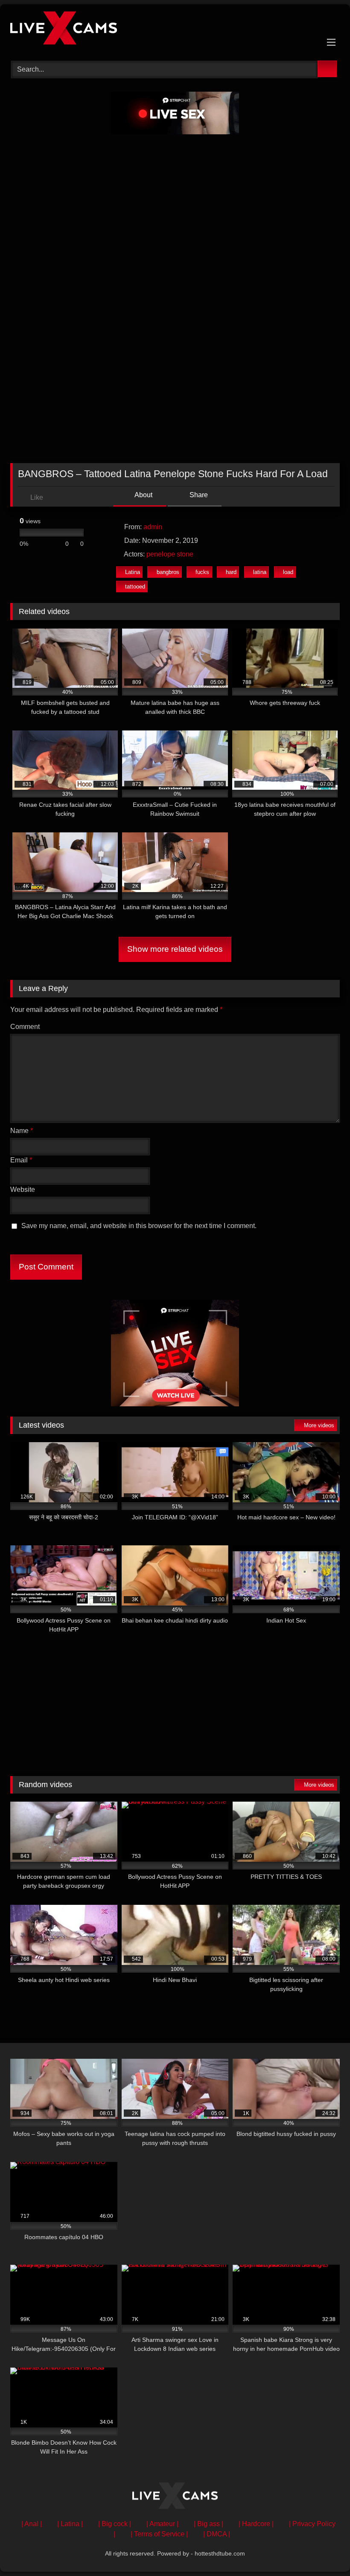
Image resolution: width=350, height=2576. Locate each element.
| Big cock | (115, 2524)
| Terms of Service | (159, 2534)
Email (21, 1160)
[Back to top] (324, 2551)
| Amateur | (162, 2524)
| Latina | (70, 2524)
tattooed (135, 587)
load (288, 572)
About (143, 495)
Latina (133, 572)
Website (23, 1189)
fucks (202, 572)
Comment (25, 1027)
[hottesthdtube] (175, 29)
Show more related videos (175, 949)
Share (198, 495)
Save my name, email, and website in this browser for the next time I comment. (139, 1226)
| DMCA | (217, 2534)
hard (231, 572)
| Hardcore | (256, 2524)
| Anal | (32, 2524)
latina (260, 572)
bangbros (168, 572)
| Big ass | (209, 2524)
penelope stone (170, 554)
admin (153, 527)
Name (22, 1131)
